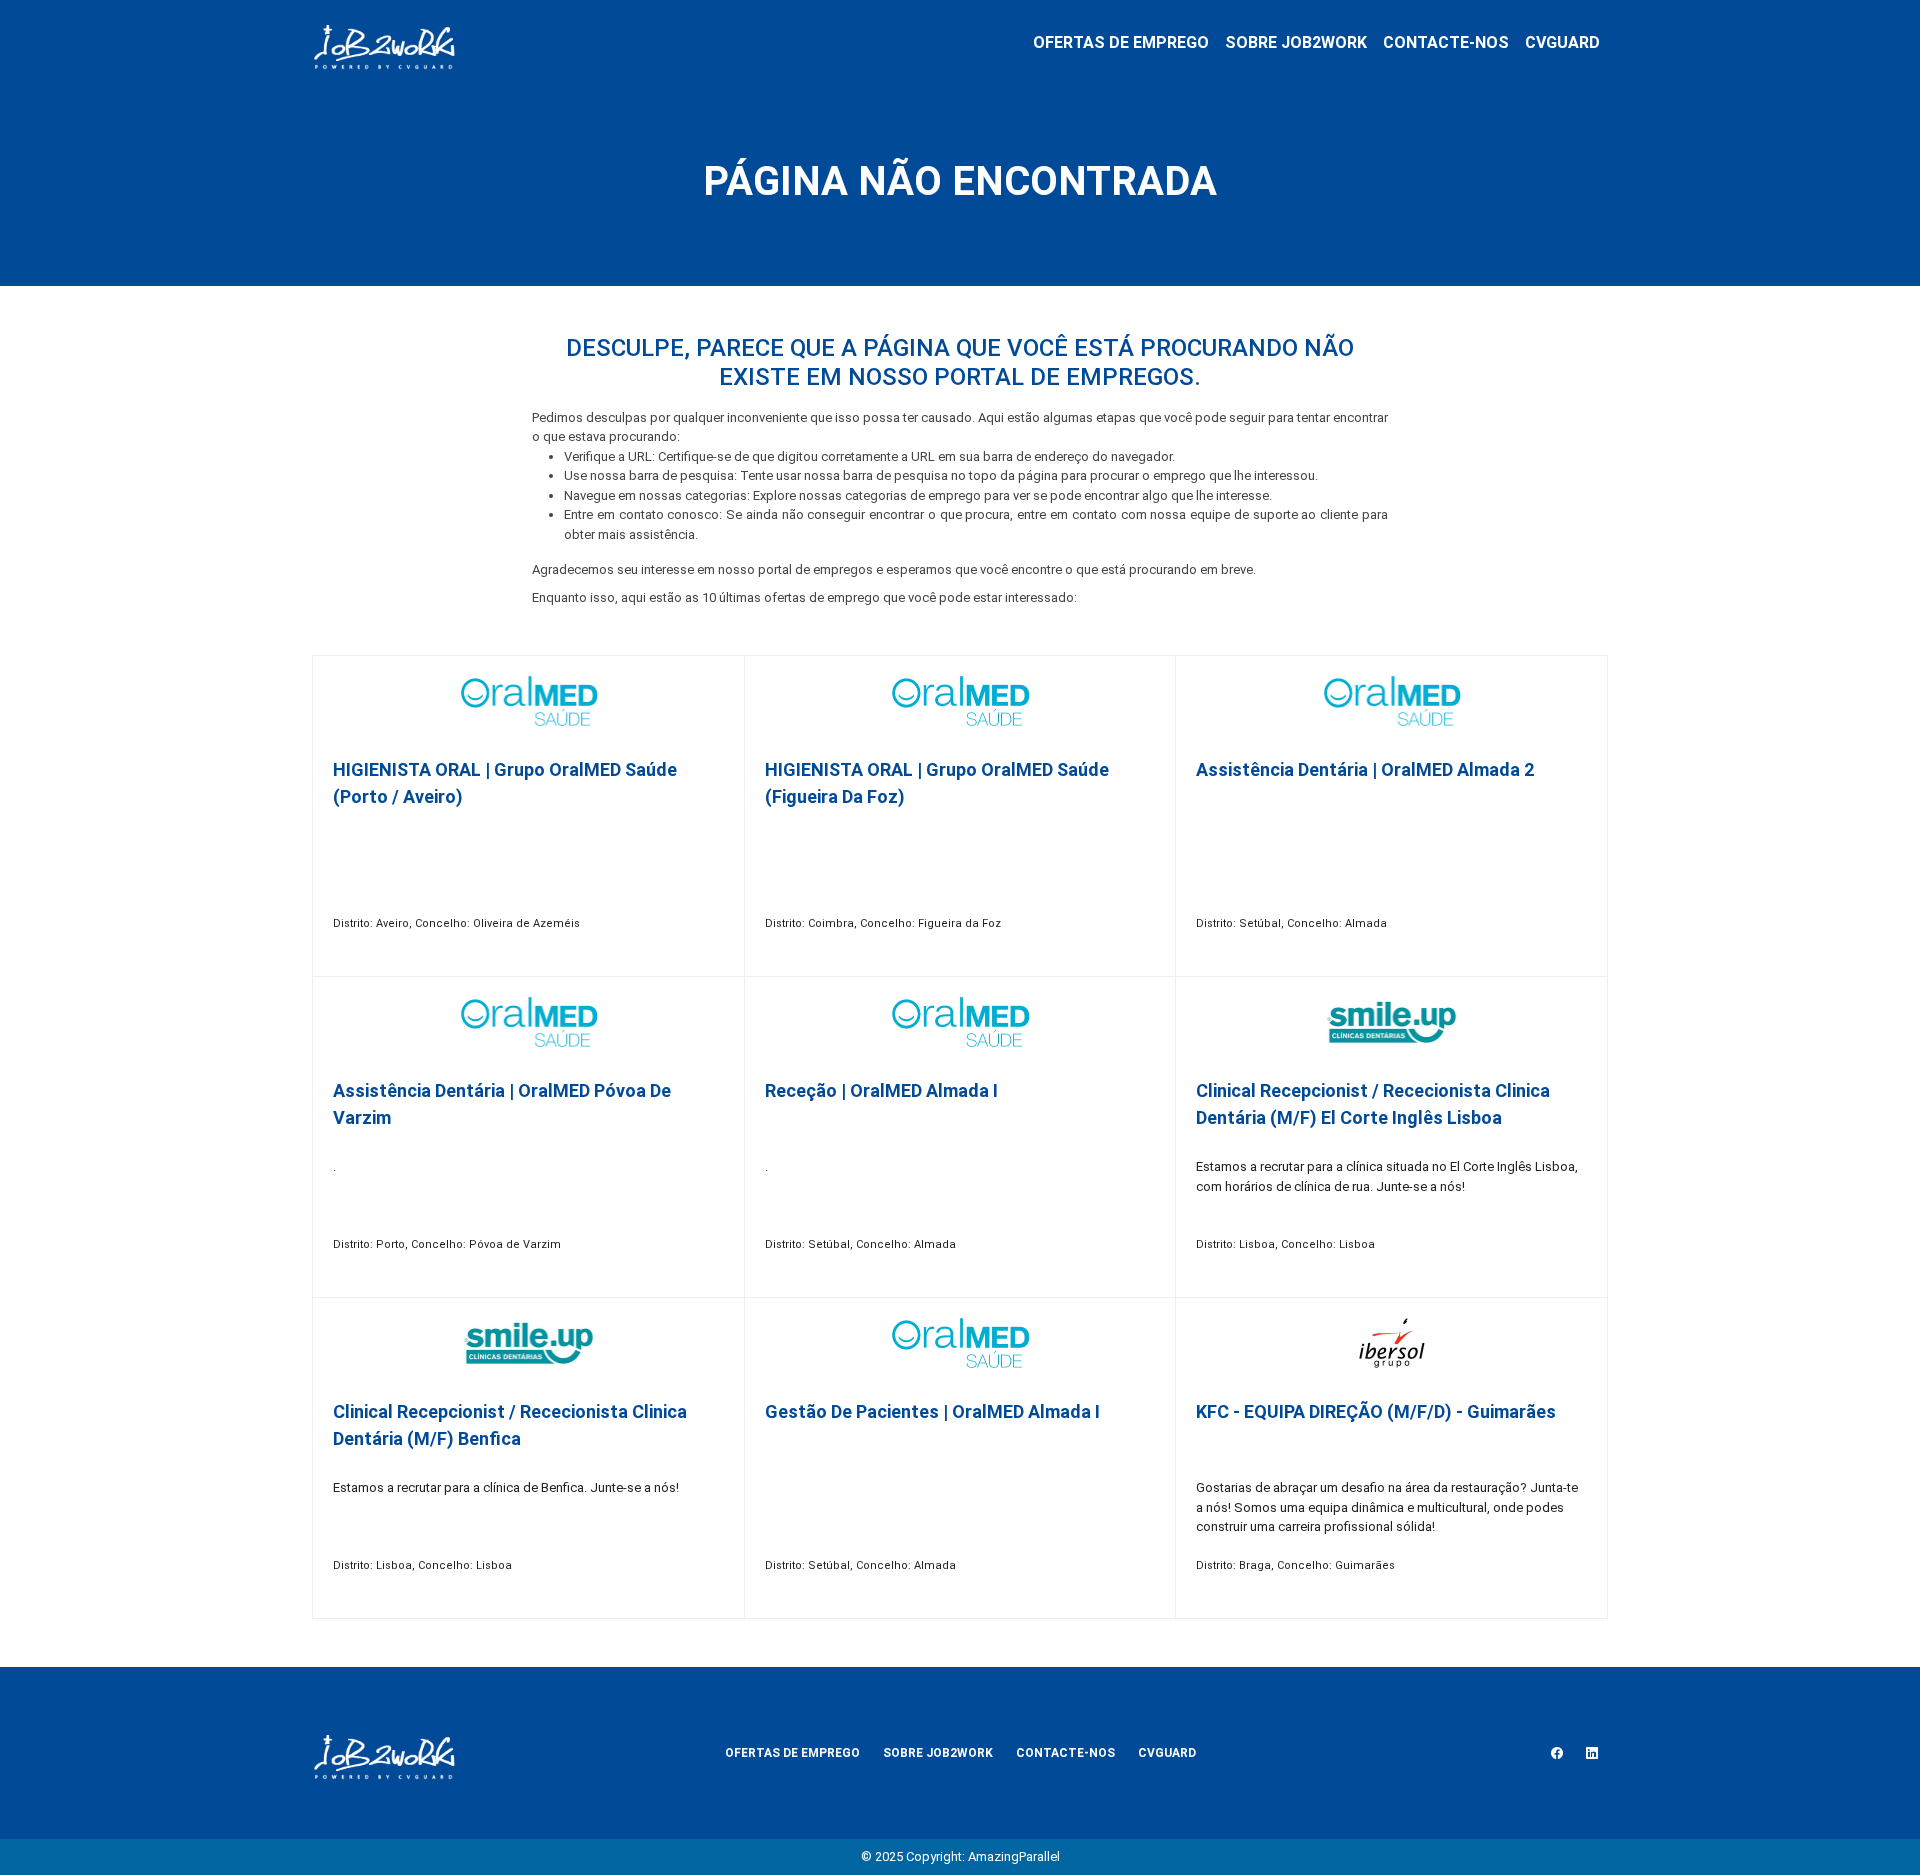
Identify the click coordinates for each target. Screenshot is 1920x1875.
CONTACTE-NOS (1446, 42)
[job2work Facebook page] (1557, 1753)
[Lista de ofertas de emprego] (384, 43)
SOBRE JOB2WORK (1296, 42)
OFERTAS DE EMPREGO (1121, 42)
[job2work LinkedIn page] (1592, 1753)
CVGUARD (1562, 42)
